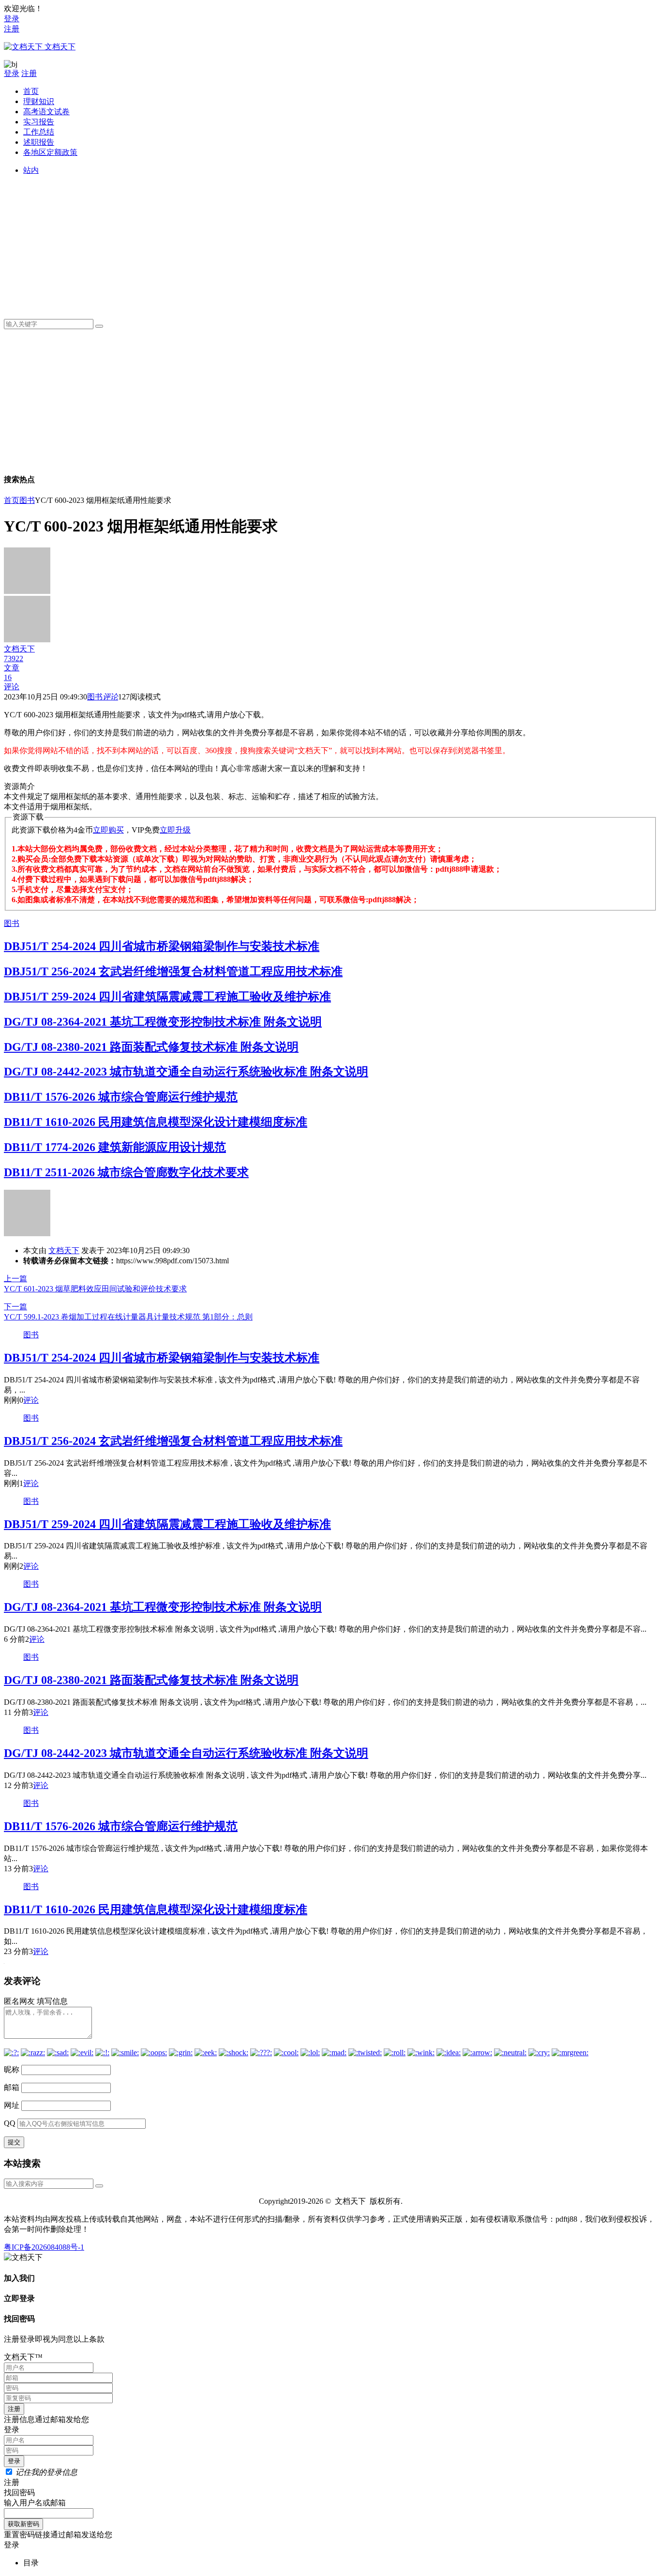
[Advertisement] (314, 243)
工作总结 (39, 132)
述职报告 (39, 142)
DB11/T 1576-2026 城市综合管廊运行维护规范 (121, 1097)
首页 (31, 91)
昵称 (12, 2069)
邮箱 (12, 2087)
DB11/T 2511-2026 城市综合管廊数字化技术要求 (126, 1172)
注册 (12, 29)
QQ (10, 2123)
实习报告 (39, 122)
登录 (12, 19)
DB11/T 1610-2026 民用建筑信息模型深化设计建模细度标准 (156, 1122)
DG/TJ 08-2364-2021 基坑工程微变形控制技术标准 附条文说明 (163, 1022)
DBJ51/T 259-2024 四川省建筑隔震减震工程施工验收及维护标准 (167, 997)
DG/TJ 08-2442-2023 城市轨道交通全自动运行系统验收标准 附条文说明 (186, 1072)
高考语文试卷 (46, 112)
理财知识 (39, 101)
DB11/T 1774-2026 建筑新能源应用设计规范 (115, 1147)
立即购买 (108, 830)
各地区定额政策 (50, 152)
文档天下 (64, 1250)
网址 (12, 2105)
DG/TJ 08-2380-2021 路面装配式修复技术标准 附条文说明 (151, 1047)
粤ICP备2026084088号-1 (44, 2247)
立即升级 (175, 830)
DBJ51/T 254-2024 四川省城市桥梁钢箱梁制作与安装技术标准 (162, 946)
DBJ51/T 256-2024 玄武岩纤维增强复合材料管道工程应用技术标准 (173, 971)
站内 (31, 170)
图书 (27, 500)
